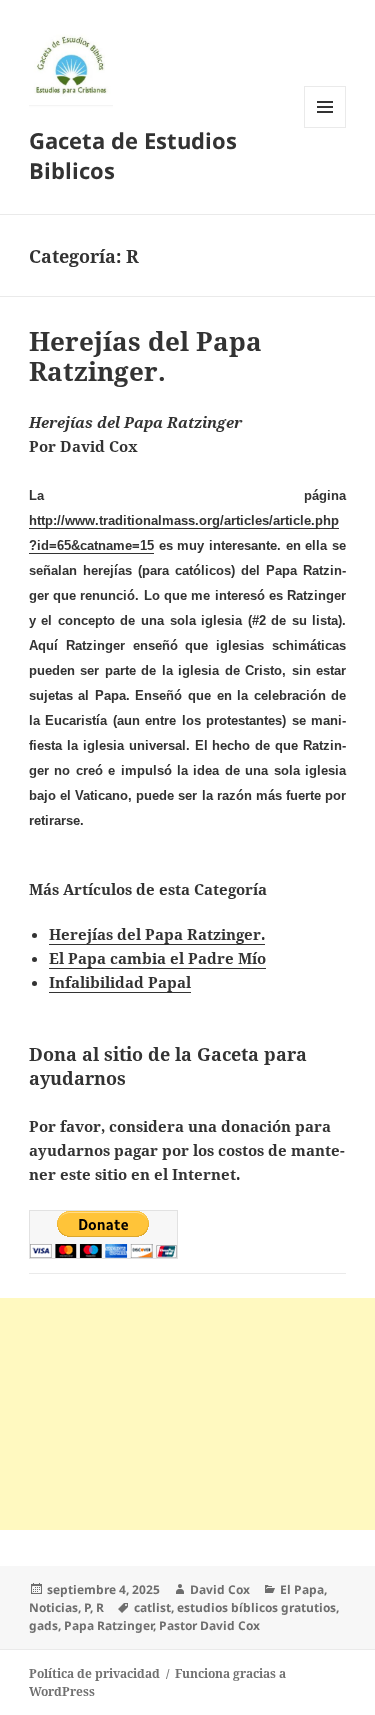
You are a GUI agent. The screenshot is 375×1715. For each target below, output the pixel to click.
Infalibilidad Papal (120, 982)
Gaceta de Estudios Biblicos (133, 155)
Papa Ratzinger (108, 1625)
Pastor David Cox (209, 1625)
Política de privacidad (94, 1673)
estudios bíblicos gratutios (256, 1607)
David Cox (220, 1589)
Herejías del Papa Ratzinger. (145, 356)
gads (43, 1625)
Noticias (53, 1607)
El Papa (302, 1589)
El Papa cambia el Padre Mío (157, 958)
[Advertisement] (187, 1414)
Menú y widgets (325, 127)
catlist (152, 1607)
